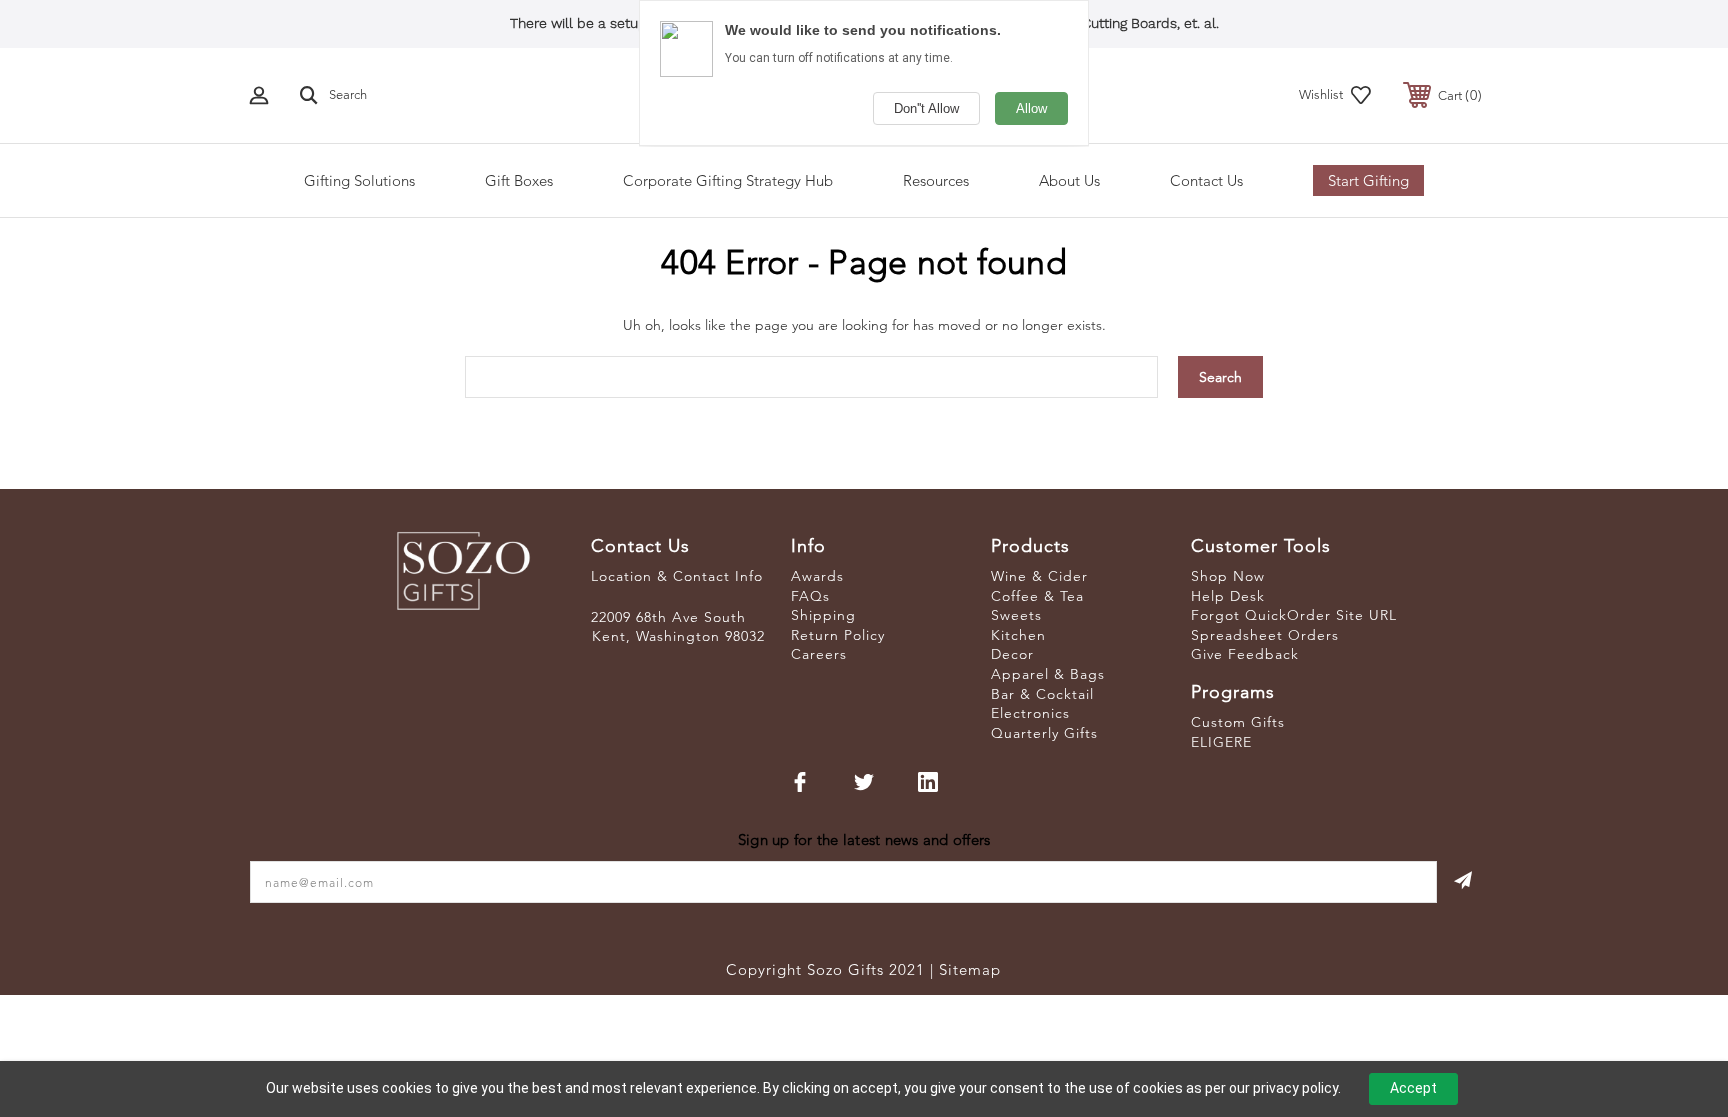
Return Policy (838, 635)
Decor (1012, 654)
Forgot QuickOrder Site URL (1294, 615)
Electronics (1030, 713)
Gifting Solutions (359, 180)
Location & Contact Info (677, 576)
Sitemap (970, 969)
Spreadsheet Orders (1265, 635)
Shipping (823, 615)
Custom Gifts (1238, 722)
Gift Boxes (519, 180)
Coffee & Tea (1037, 596)
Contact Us (1206, 180)
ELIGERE (1221, 742)
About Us (1069, 180)
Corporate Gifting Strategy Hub (728, 180)
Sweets (1016, 615)
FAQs (810, 596)
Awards (817, 576)
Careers (819, 654)
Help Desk (1228, 596)
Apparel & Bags (1048, 674)
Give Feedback (1245, 654)
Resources (936, 180)
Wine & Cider (1039, 576)
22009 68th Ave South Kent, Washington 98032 (678, 627)
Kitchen (1018, 635)
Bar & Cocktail (1042, 694)
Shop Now (1228, 576)
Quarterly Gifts (1044, 733)
